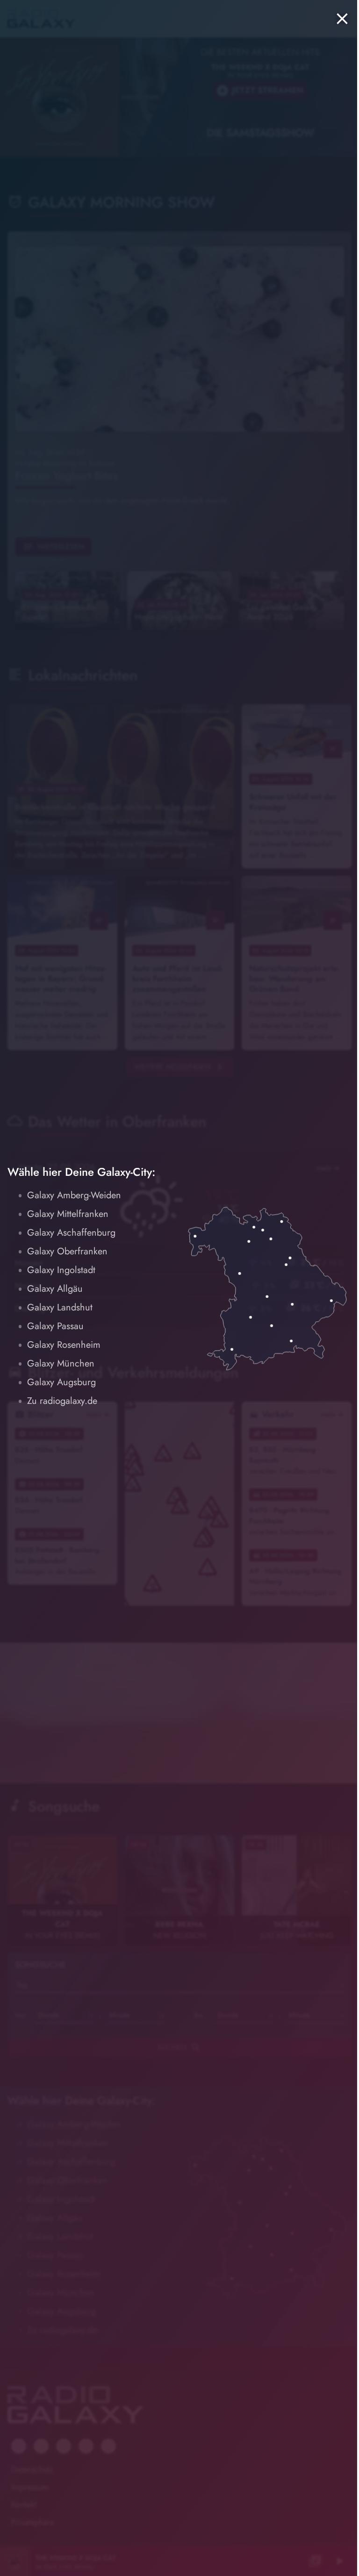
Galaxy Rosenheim (64, 1345)
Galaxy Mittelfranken (68, 1214)
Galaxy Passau (55, 1326)
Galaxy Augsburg (61, 1382)
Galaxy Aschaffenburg (71, 1233)
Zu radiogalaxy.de (62, 1401)
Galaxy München (61, 1363)
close (342, 19)
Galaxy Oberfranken (67, 1251)
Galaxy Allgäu (55, 1289)
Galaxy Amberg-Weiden (74, 1195)
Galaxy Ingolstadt (61, 1270)
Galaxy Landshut (60, 1307)
